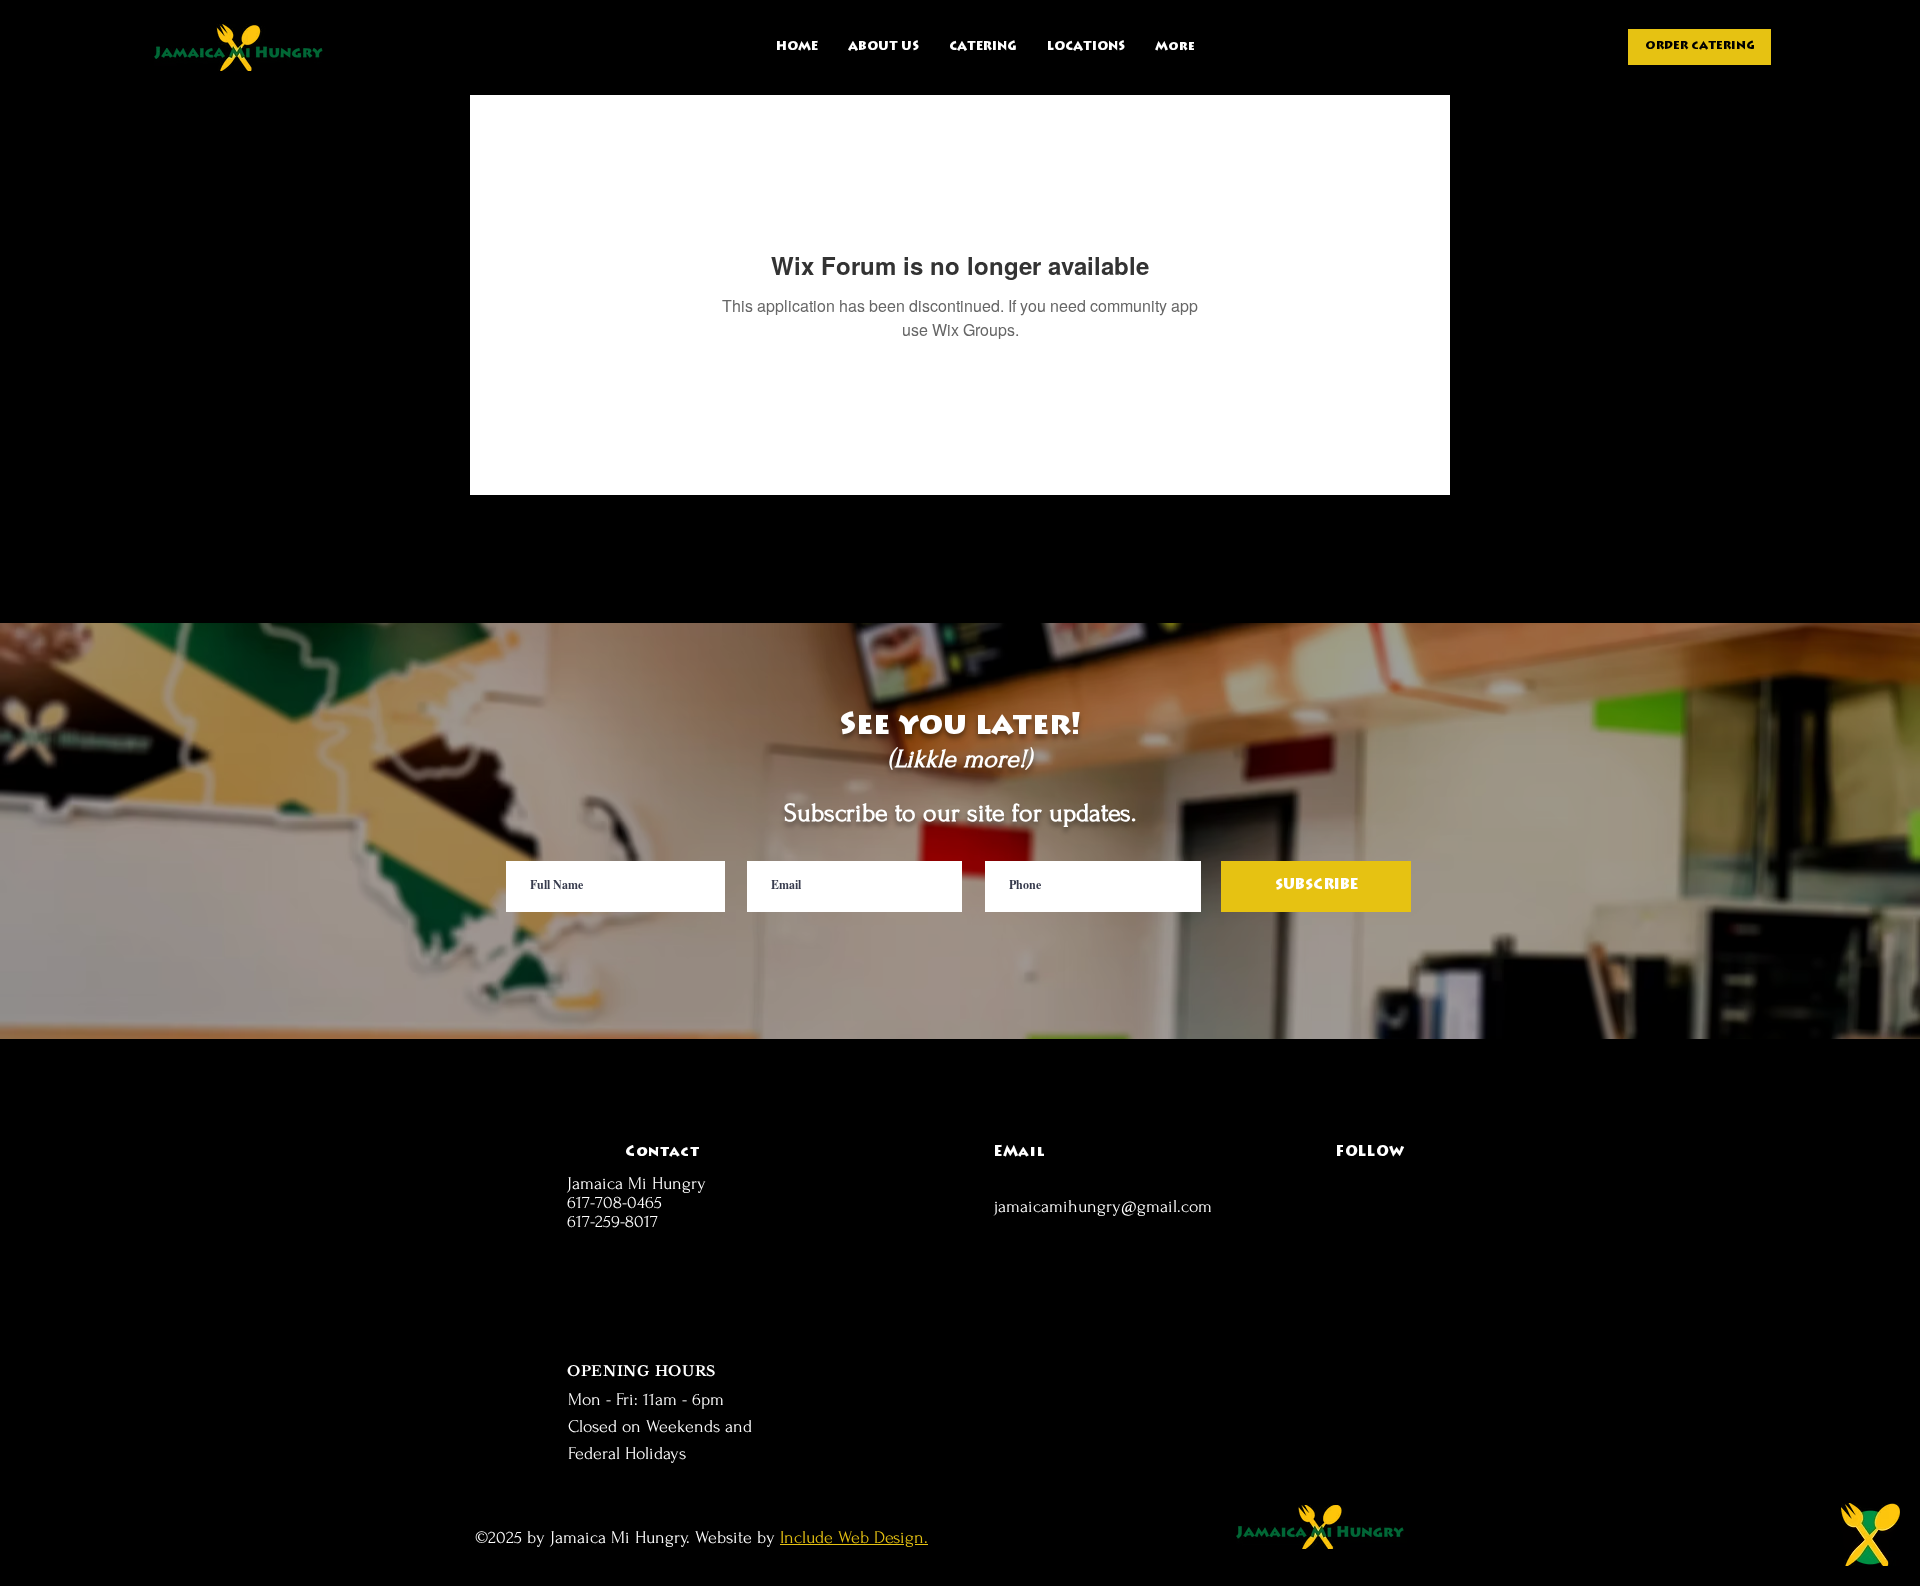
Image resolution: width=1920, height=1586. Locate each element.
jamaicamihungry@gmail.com (1103, 1206)
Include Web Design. (854, 1537)
